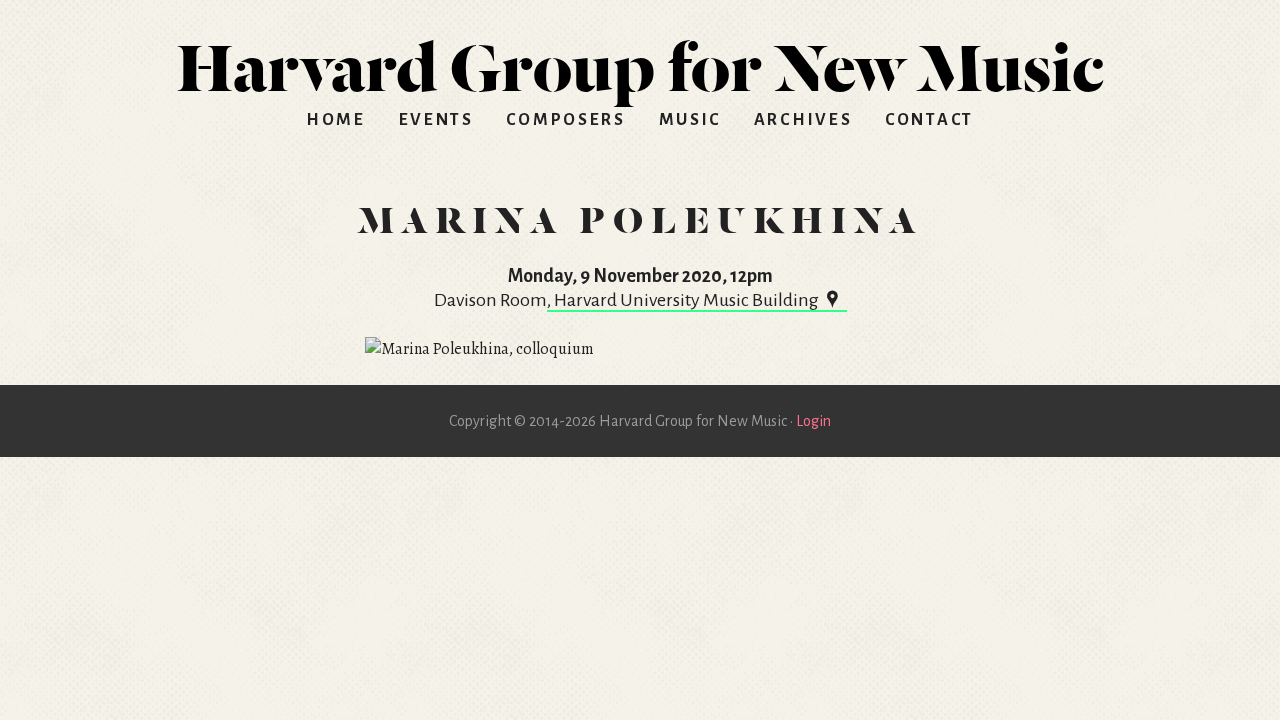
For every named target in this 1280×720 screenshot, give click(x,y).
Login (813, 421)
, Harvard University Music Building (683, 300)
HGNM (640, 60)
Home (336, 120)
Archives (803, 120)
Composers (565, 120)
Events (436, 120)
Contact (929, 120)
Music (690, 120)
